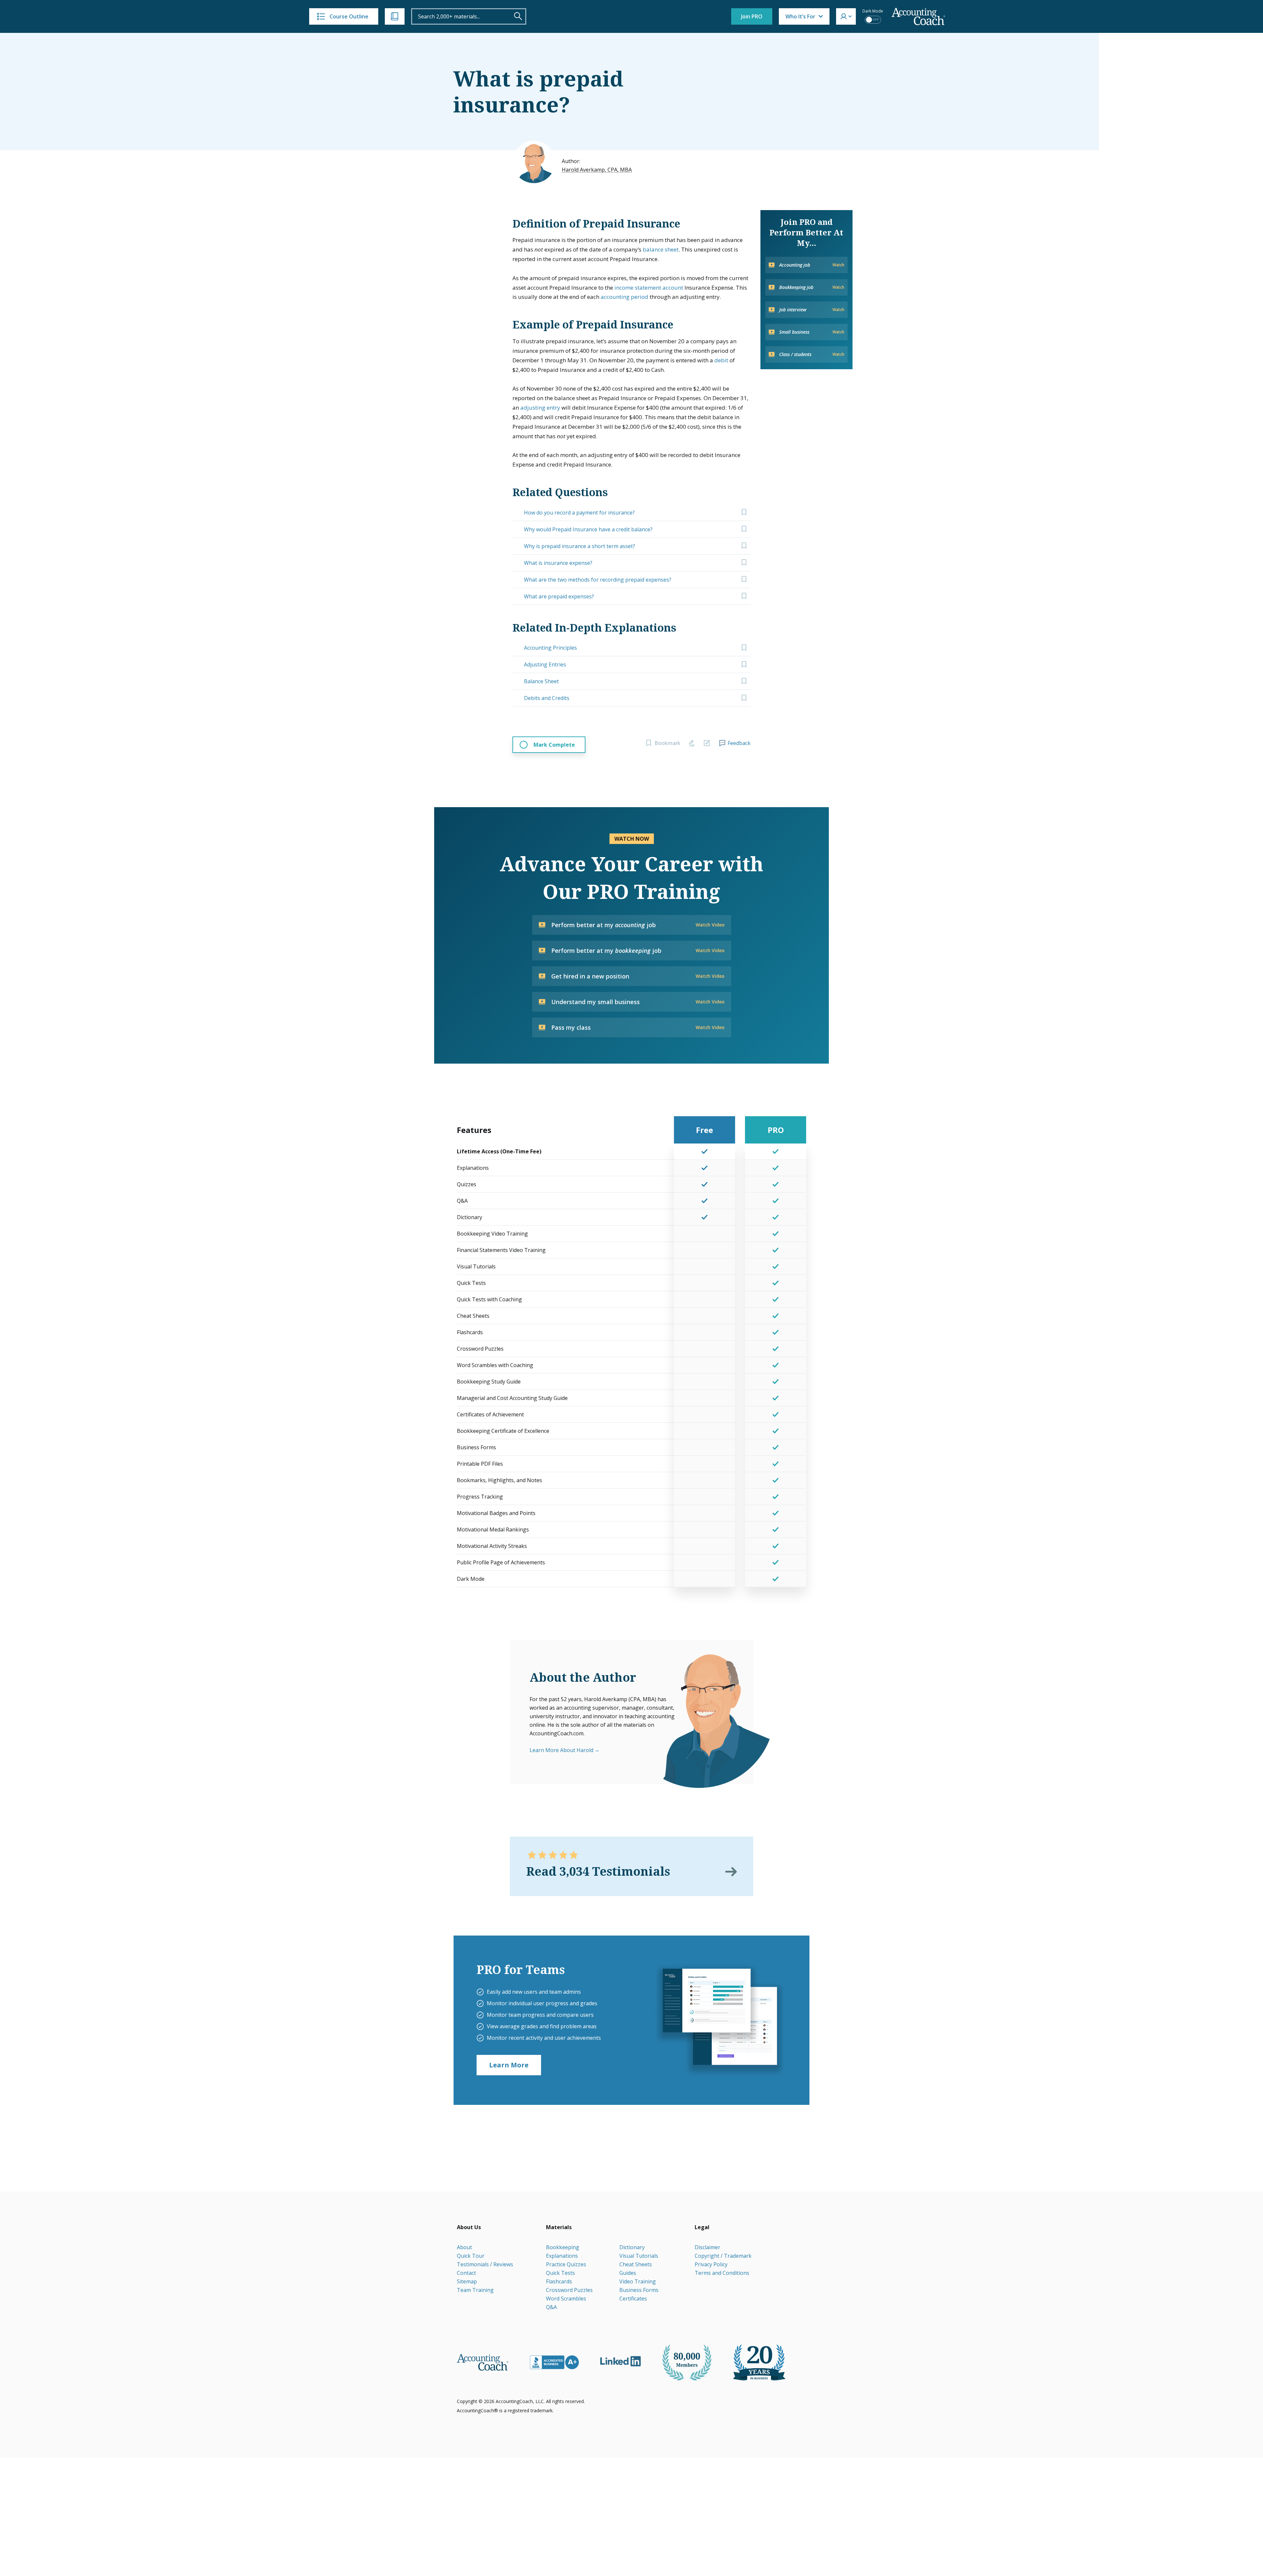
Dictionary (632, 2247)
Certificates (633, 2299)
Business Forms (639, 2290)
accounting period (624, 297)
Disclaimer (707, 2247)
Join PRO (752, 16)
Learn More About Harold (561, 1750)
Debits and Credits (547, 698)
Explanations (562, 2256)
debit (721, 360)
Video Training (638, 2281)
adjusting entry (540, 408)
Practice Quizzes (566, 2264)
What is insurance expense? (558, 563)
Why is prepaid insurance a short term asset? (580, 546)
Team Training (475, 2290)
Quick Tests (560, 2273)
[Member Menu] (846, 16)
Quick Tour (471, 2256)
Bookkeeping (563, 2247)
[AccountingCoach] (918, 17)
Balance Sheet (541, 681)
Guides (628, 2273)
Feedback (739, 743)
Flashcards (559, 2281)
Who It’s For (800, 16)
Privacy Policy (711, 2264)
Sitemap (467, 2281)
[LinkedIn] (620, 2361)
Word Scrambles (566, 2299)
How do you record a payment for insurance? (579, 513)
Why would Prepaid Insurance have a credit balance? (588, 529)
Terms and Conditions (722, 2273)
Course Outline (349, 16)
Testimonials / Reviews (485, 2264)
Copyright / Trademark (723, 2256)
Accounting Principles (550, 648)
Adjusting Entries (545, 664)
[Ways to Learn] (395, 16)
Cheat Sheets (636, 2264)
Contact (466, 2273)
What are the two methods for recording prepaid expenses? (598, 580)
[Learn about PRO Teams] (719, 2020)
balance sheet (661, 249)
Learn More (509, 2065)
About (464, 2247)
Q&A (551, 2307)
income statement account (649, 288)
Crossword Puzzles (569, 2290)
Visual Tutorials (639, 2256)
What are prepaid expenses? (559, 596)
